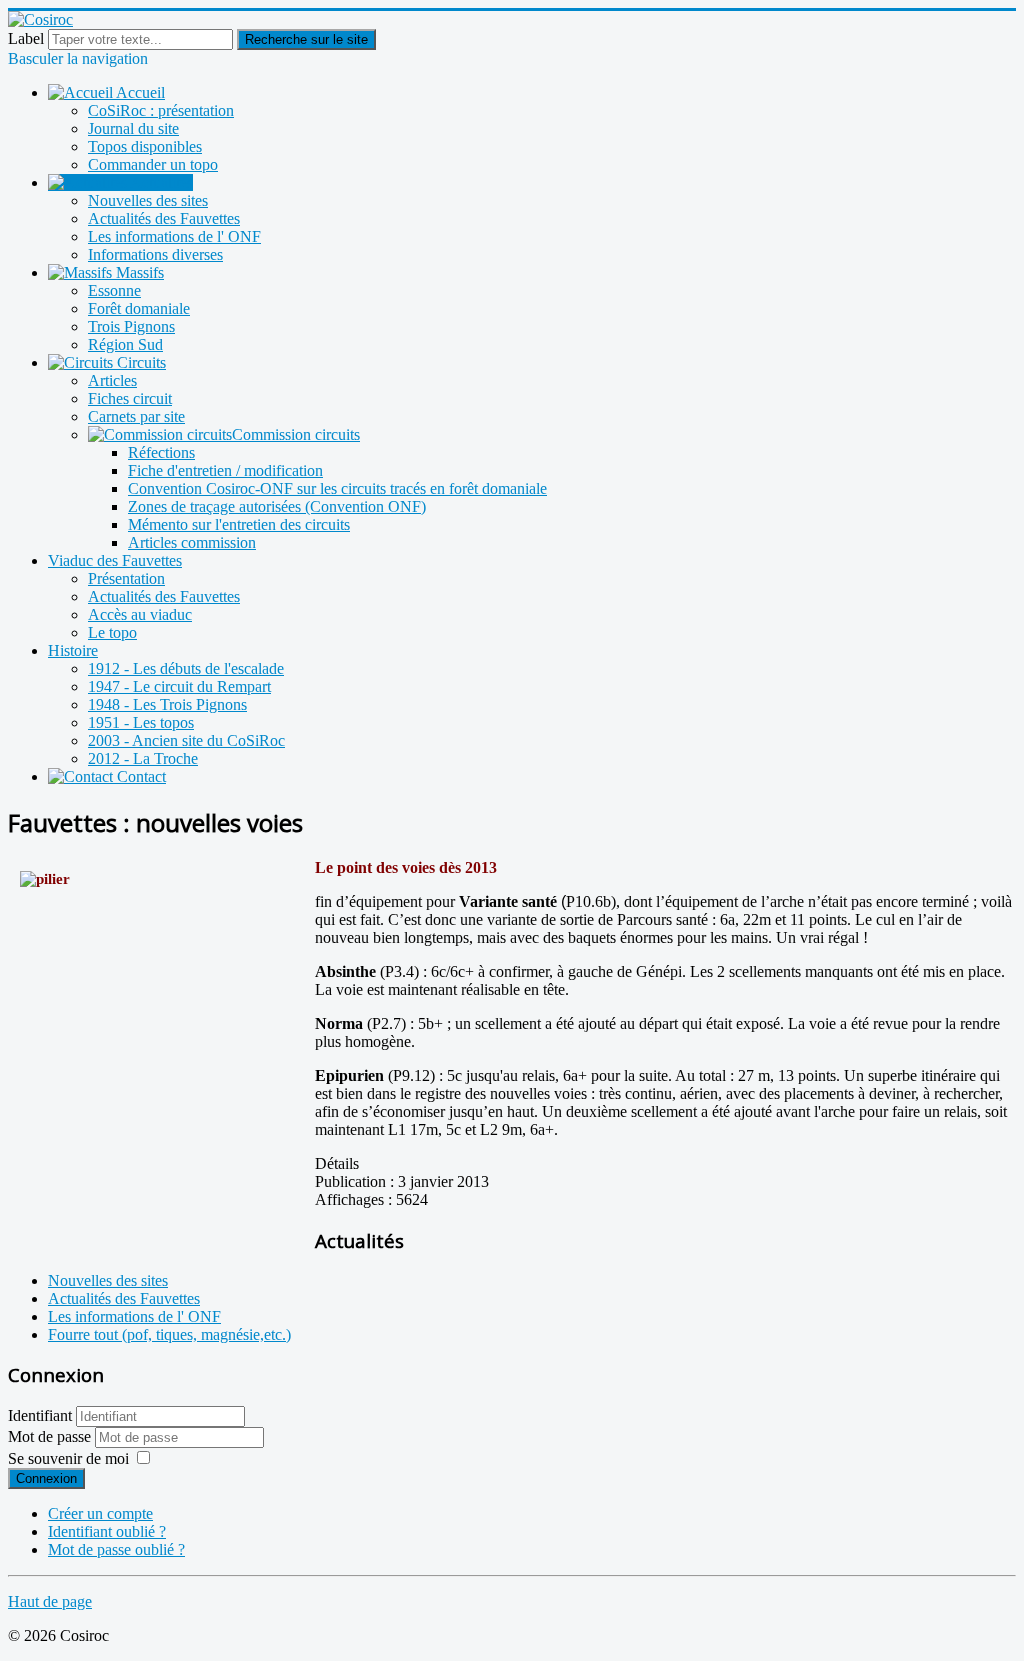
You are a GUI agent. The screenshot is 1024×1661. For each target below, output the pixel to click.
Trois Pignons (131, 326)
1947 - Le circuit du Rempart (179, 686)
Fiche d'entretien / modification (225, 470)
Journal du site (133, 128)
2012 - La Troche (143, 758)
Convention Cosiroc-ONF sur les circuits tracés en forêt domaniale (337, 488)
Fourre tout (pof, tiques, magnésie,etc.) (169, 1334)
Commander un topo (153, 164)
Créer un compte (100, 1513)
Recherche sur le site (306, 39)
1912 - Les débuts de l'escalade (186, 668)
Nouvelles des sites (148, 200)
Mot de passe (51, 1436)
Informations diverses (155, 254)
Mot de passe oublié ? (116, 1549)
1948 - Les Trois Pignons (167, 704)
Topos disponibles (145, 146)
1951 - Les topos (141, 722)
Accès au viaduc (140, 614)
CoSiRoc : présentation (161, 110)
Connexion (46, 1478)
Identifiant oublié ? (107, 1531)
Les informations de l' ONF (174, 236)
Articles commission (192, 542)
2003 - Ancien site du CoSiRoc (186, 740)
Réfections (161, 452)
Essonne (114, 290)
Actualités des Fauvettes (164, 218)
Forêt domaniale (139, 308)
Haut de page (50, 1601)
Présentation (126, 578)
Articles (112, 380)
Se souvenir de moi (68, 1458)
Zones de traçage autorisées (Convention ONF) (277, 506)
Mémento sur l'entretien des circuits (239, 524)
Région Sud (125, 344)
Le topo (112, 632)
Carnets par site (136, 416)
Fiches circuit (130, 398)
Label (26, 38)
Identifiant (40, 1415)
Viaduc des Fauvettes (115, 560)
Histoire (73, 650)
